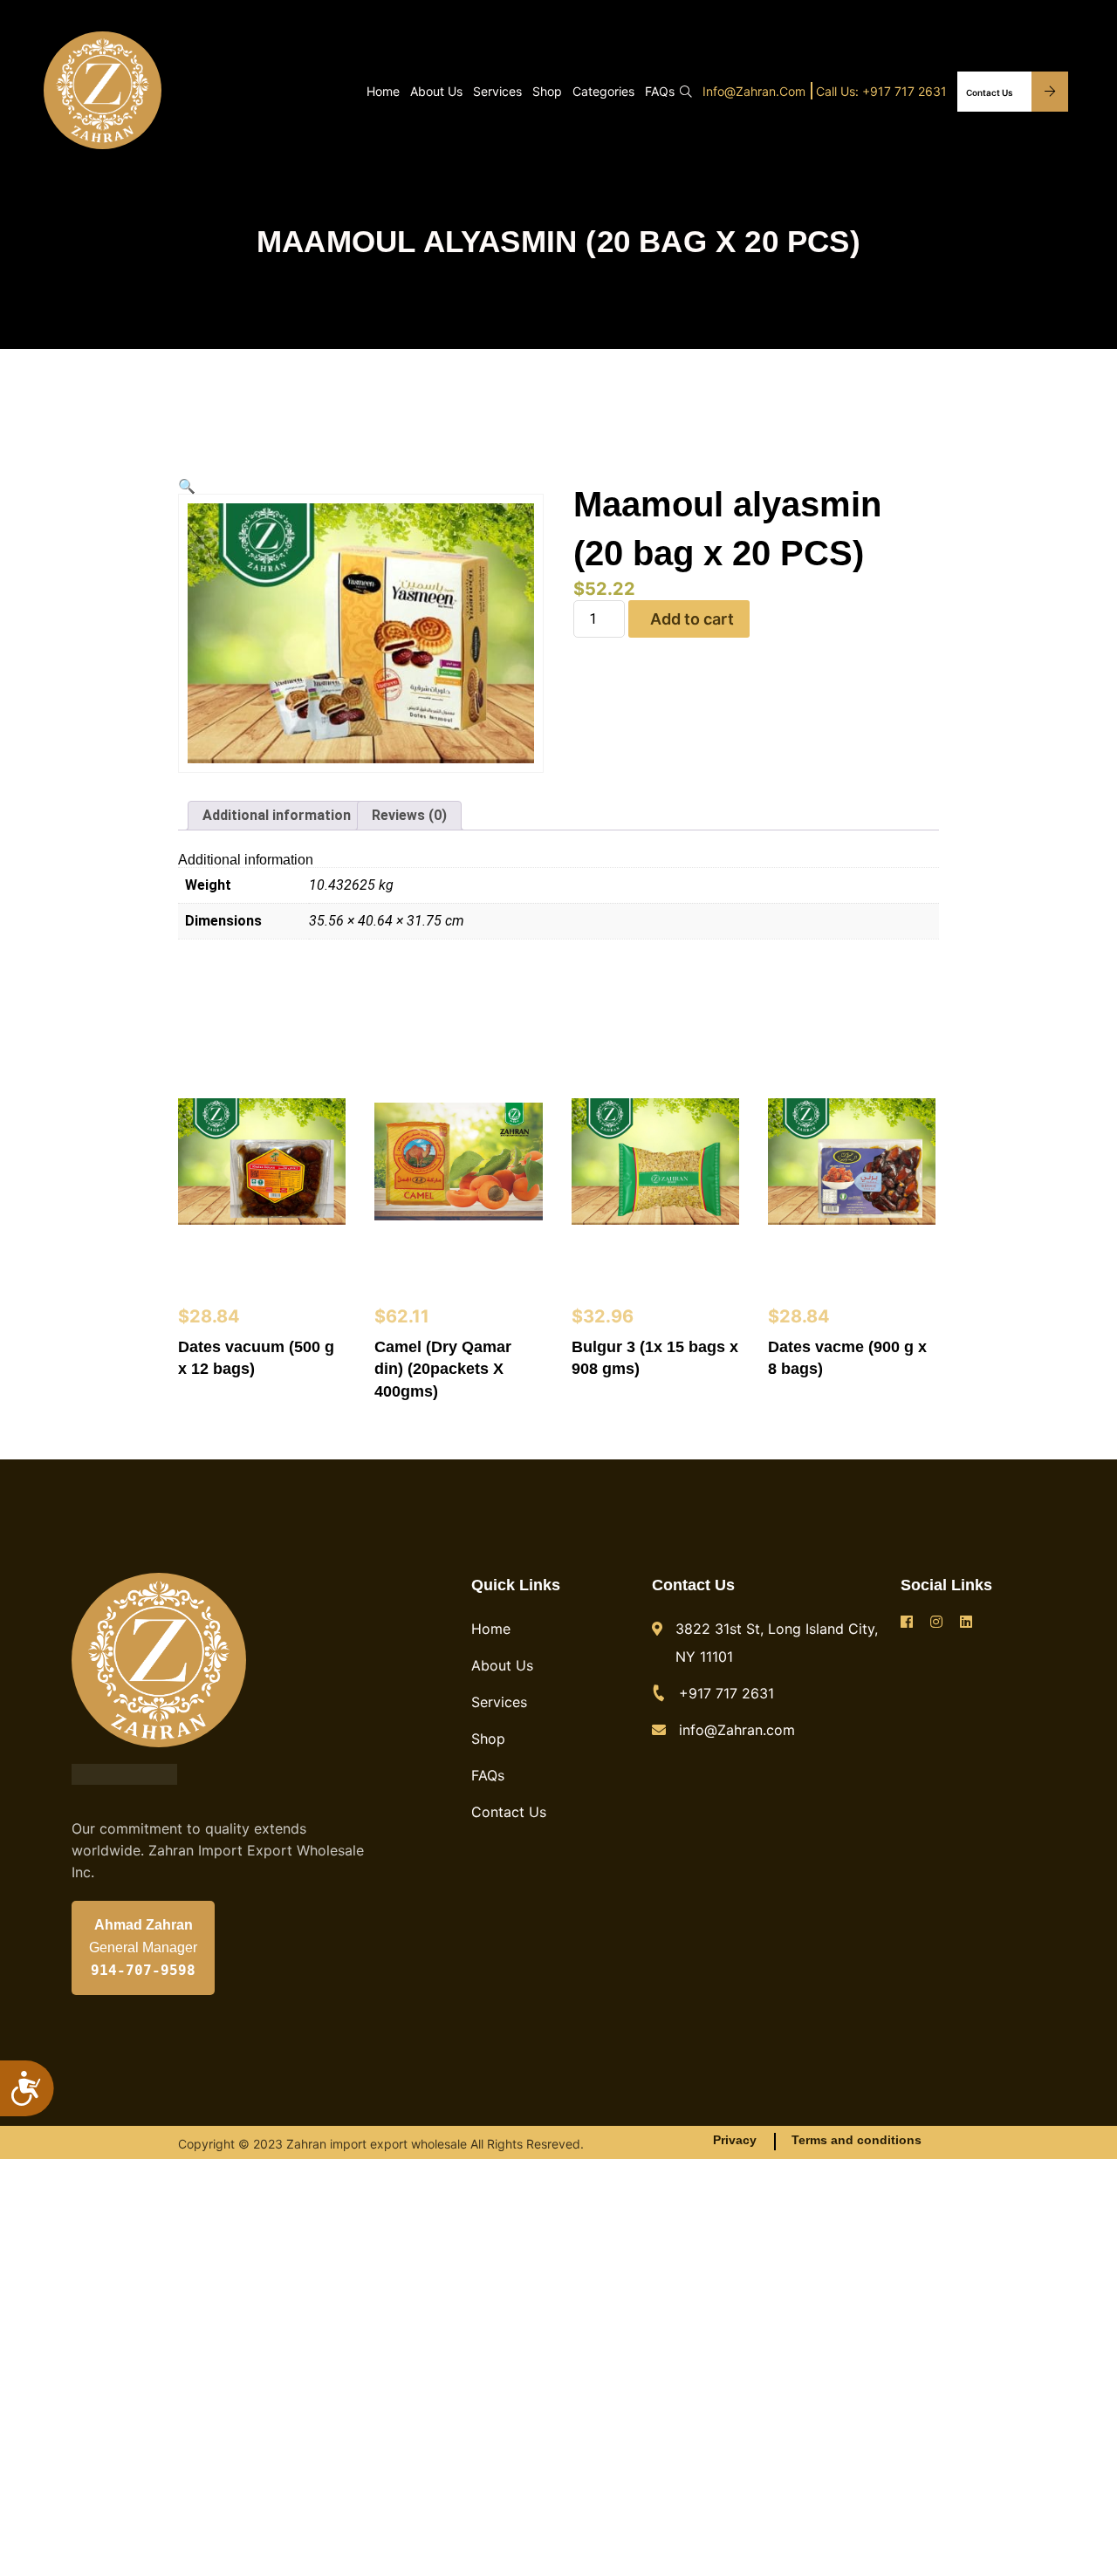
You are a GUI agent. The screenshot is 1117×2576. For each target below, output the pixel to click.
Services (497, 91)
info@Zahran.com (754, 91)
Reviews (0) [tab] (409, 815)
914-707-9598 (143, 1971)
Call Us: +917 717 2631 (881, 91)
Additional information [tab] (277, 815)
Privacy (735, 2140)
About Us (436, 91)
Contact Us (990, 92)
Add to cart (692, 619)
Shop (547, 91)
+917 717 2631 (726, 1693)
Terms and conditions (857, 2140)
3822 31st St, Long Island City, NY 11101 (777, 1643)
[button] (187, 487)
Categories (603, 91)
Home (383, 91)
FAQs (660, 91)
